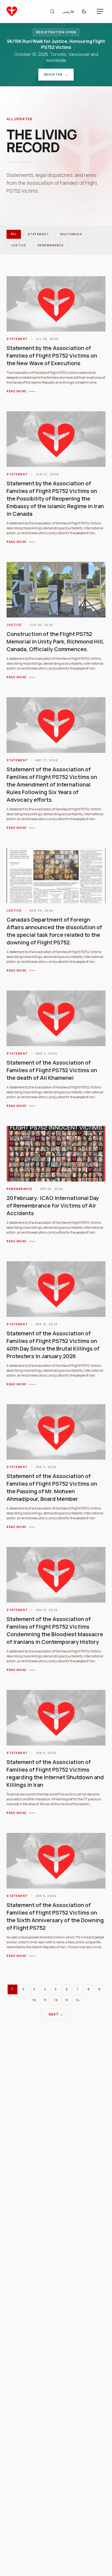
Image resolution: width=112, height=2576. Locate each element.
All (14, 234)
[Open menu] (100, 11)
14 (78, 2000)
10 (34, 2000)
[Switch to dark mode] (85, 11)
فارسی (68, 11)
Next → (56, 2014)
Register (59, 76)
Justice (19, 245)
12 (56, 2000)
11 (45, 2000)
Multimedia (71, 234)
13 (67, 2000)
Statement (38, 234)
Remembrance (51, 245)
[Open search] (52, 11)
